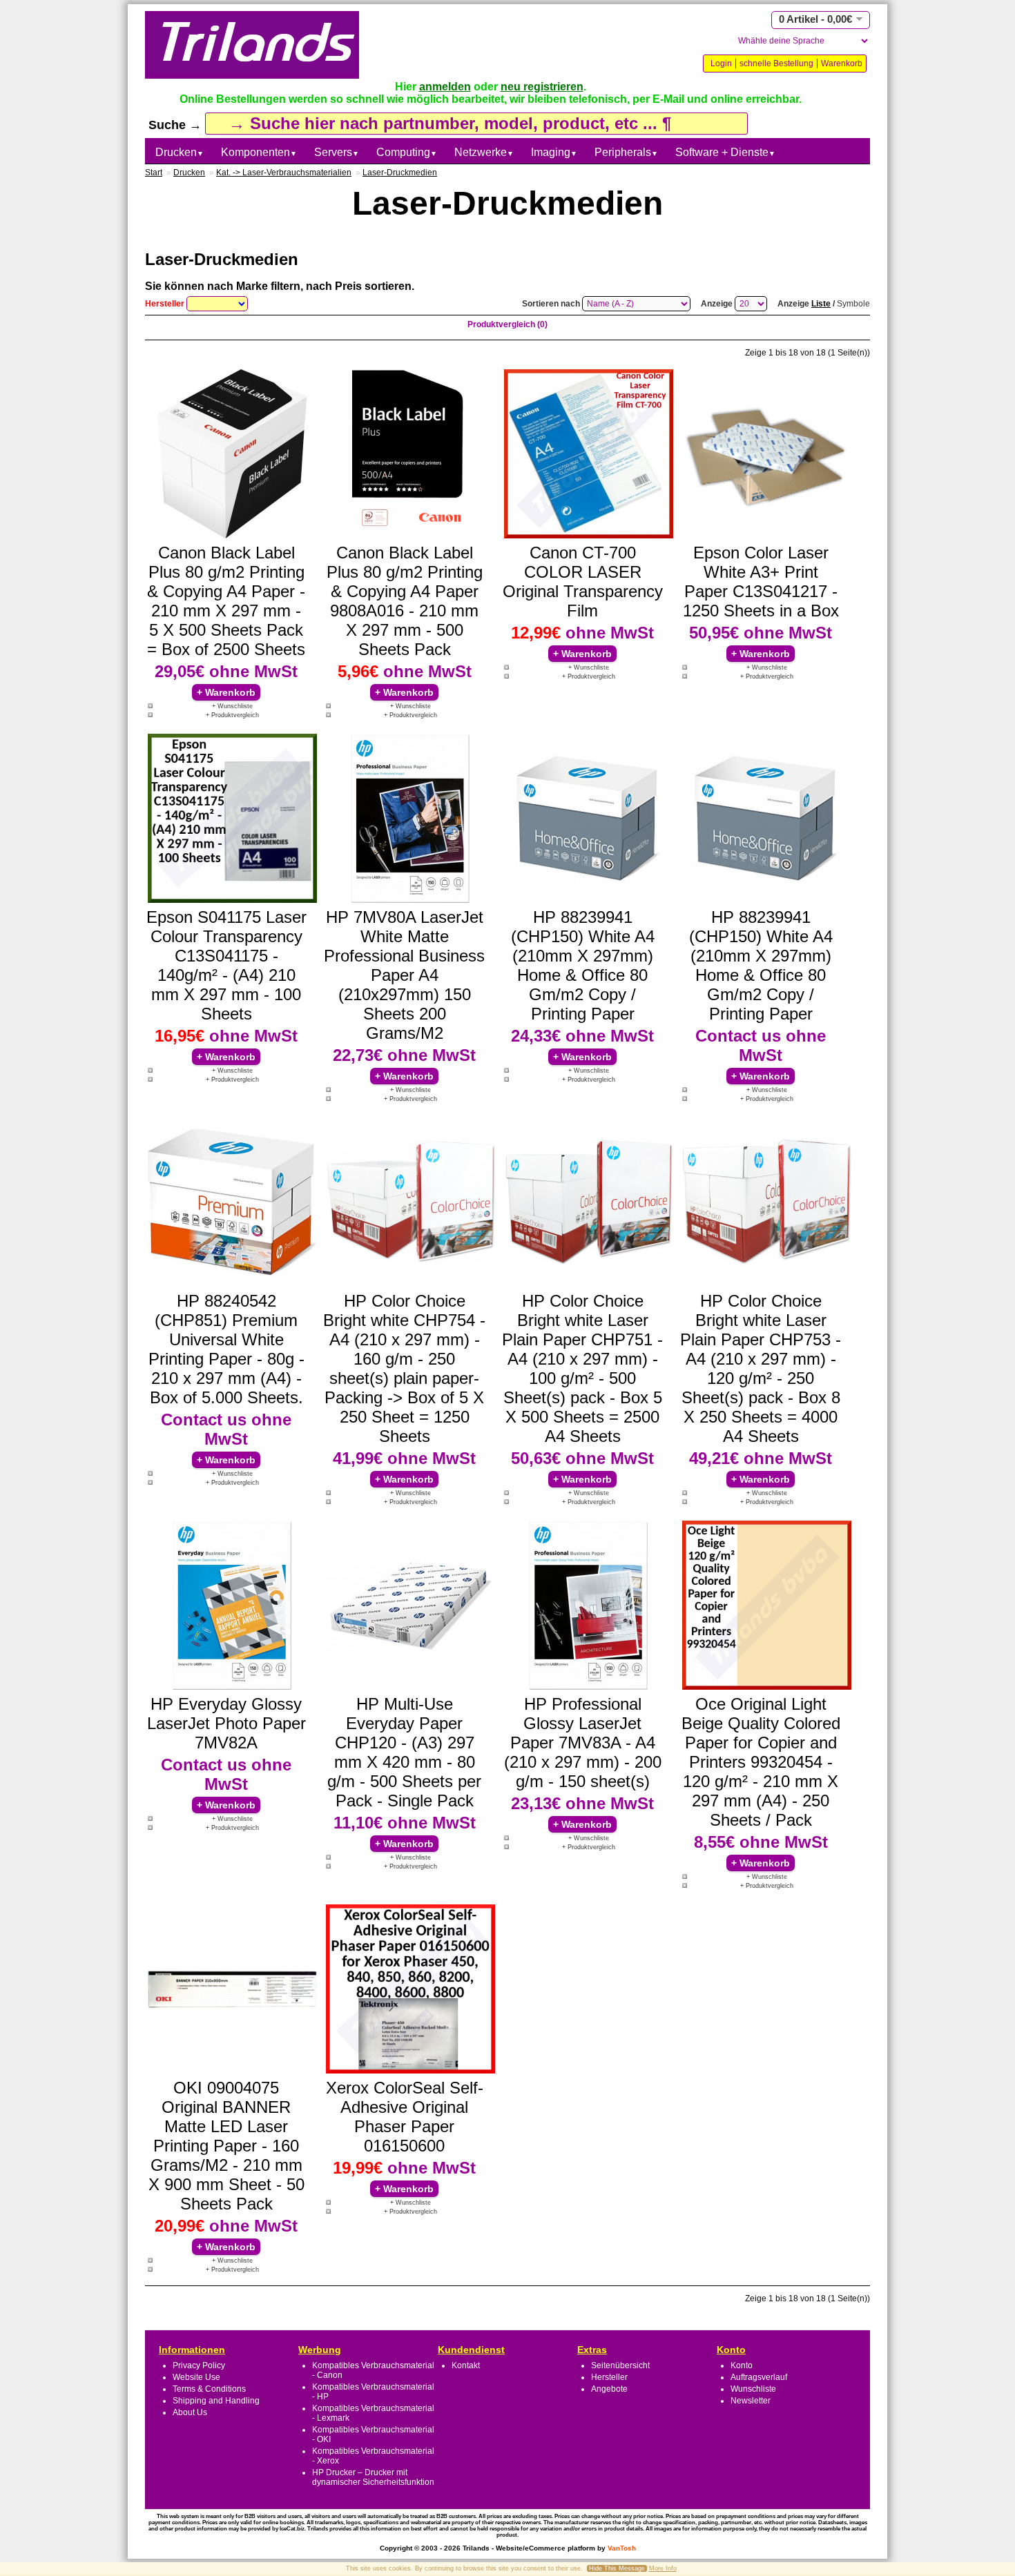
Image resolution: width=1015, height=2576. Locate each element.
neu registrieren (542, 87)
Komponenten (259, 152)
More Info (663, 2568)
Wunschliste (753, 2389)
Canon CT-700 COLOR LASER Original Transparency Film (583, 582)
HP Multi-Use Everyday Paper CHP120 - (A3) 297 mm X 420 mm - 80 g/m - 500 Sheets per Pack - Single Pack (404, 1752)
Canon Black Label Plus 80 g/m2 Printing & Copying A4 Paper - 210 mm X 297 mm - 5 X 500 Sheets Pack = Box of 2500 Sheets (226, 601)
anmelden (445, 87)
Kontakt (466, 2365)
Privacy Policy (199, 2365)
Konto (742, 2365)
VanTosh (622, 2548)
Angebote (609, 2389)
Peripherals (626, 152)
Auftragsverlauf (759, 2377)
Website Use (196, 2377)
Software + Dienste (725, 152)
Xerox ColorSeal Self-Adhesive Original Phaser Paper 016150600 (405, 2117)
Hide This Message (617, 2568)
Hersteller (609, 2377)
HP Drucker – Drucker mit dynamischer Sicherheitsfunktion (373, 2477)
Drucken (180, 152)
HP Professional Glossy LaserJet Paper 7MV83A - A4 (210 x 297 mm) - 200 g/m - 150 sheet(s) (583, 1743)
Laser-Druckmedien (400, 173)
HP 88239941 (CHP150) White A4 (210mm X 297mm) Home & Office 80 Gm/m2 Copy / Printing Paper (583, 965)
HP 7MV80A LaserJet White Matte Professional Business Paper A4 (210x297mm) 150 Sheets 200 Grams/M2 (404, 975)
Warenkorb (842, 64)
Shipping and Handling (216, 2401)
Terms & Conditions (209, 2389)
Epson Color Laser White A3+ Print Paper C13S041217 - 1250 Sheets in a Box (761, 582)
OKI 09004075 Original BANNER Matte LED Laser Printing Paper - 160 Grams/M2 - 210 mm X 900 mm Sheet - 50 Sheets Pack (226, 2146)
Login (721, 64)
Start (154, 173)
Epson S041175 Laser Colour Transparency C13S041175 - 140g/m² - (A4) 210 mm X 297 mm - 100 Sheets (226, 965)
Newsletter (751, 2401)
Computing (407, 152)
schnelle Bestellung (776, 64)
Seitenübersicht (620, 2365)
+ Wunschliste (232, 706)
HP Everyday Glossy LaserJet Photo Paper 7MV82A (226, 1723)
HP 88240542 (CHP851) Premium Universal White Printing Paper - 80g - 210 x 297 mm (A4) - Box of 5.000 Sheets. (226, 1349)
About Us (190, 2412)
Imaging (554, 152)
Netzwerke (484, 152)
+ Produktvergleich (232, 715)
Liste (821, 304)
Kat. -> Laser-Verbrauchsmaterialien (284, 173)
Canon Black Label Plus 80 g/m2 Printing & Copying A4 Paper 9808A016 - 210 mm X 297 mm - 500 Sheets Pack (405, 601)
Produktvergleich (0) (507, 324)
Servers (337, 152)
